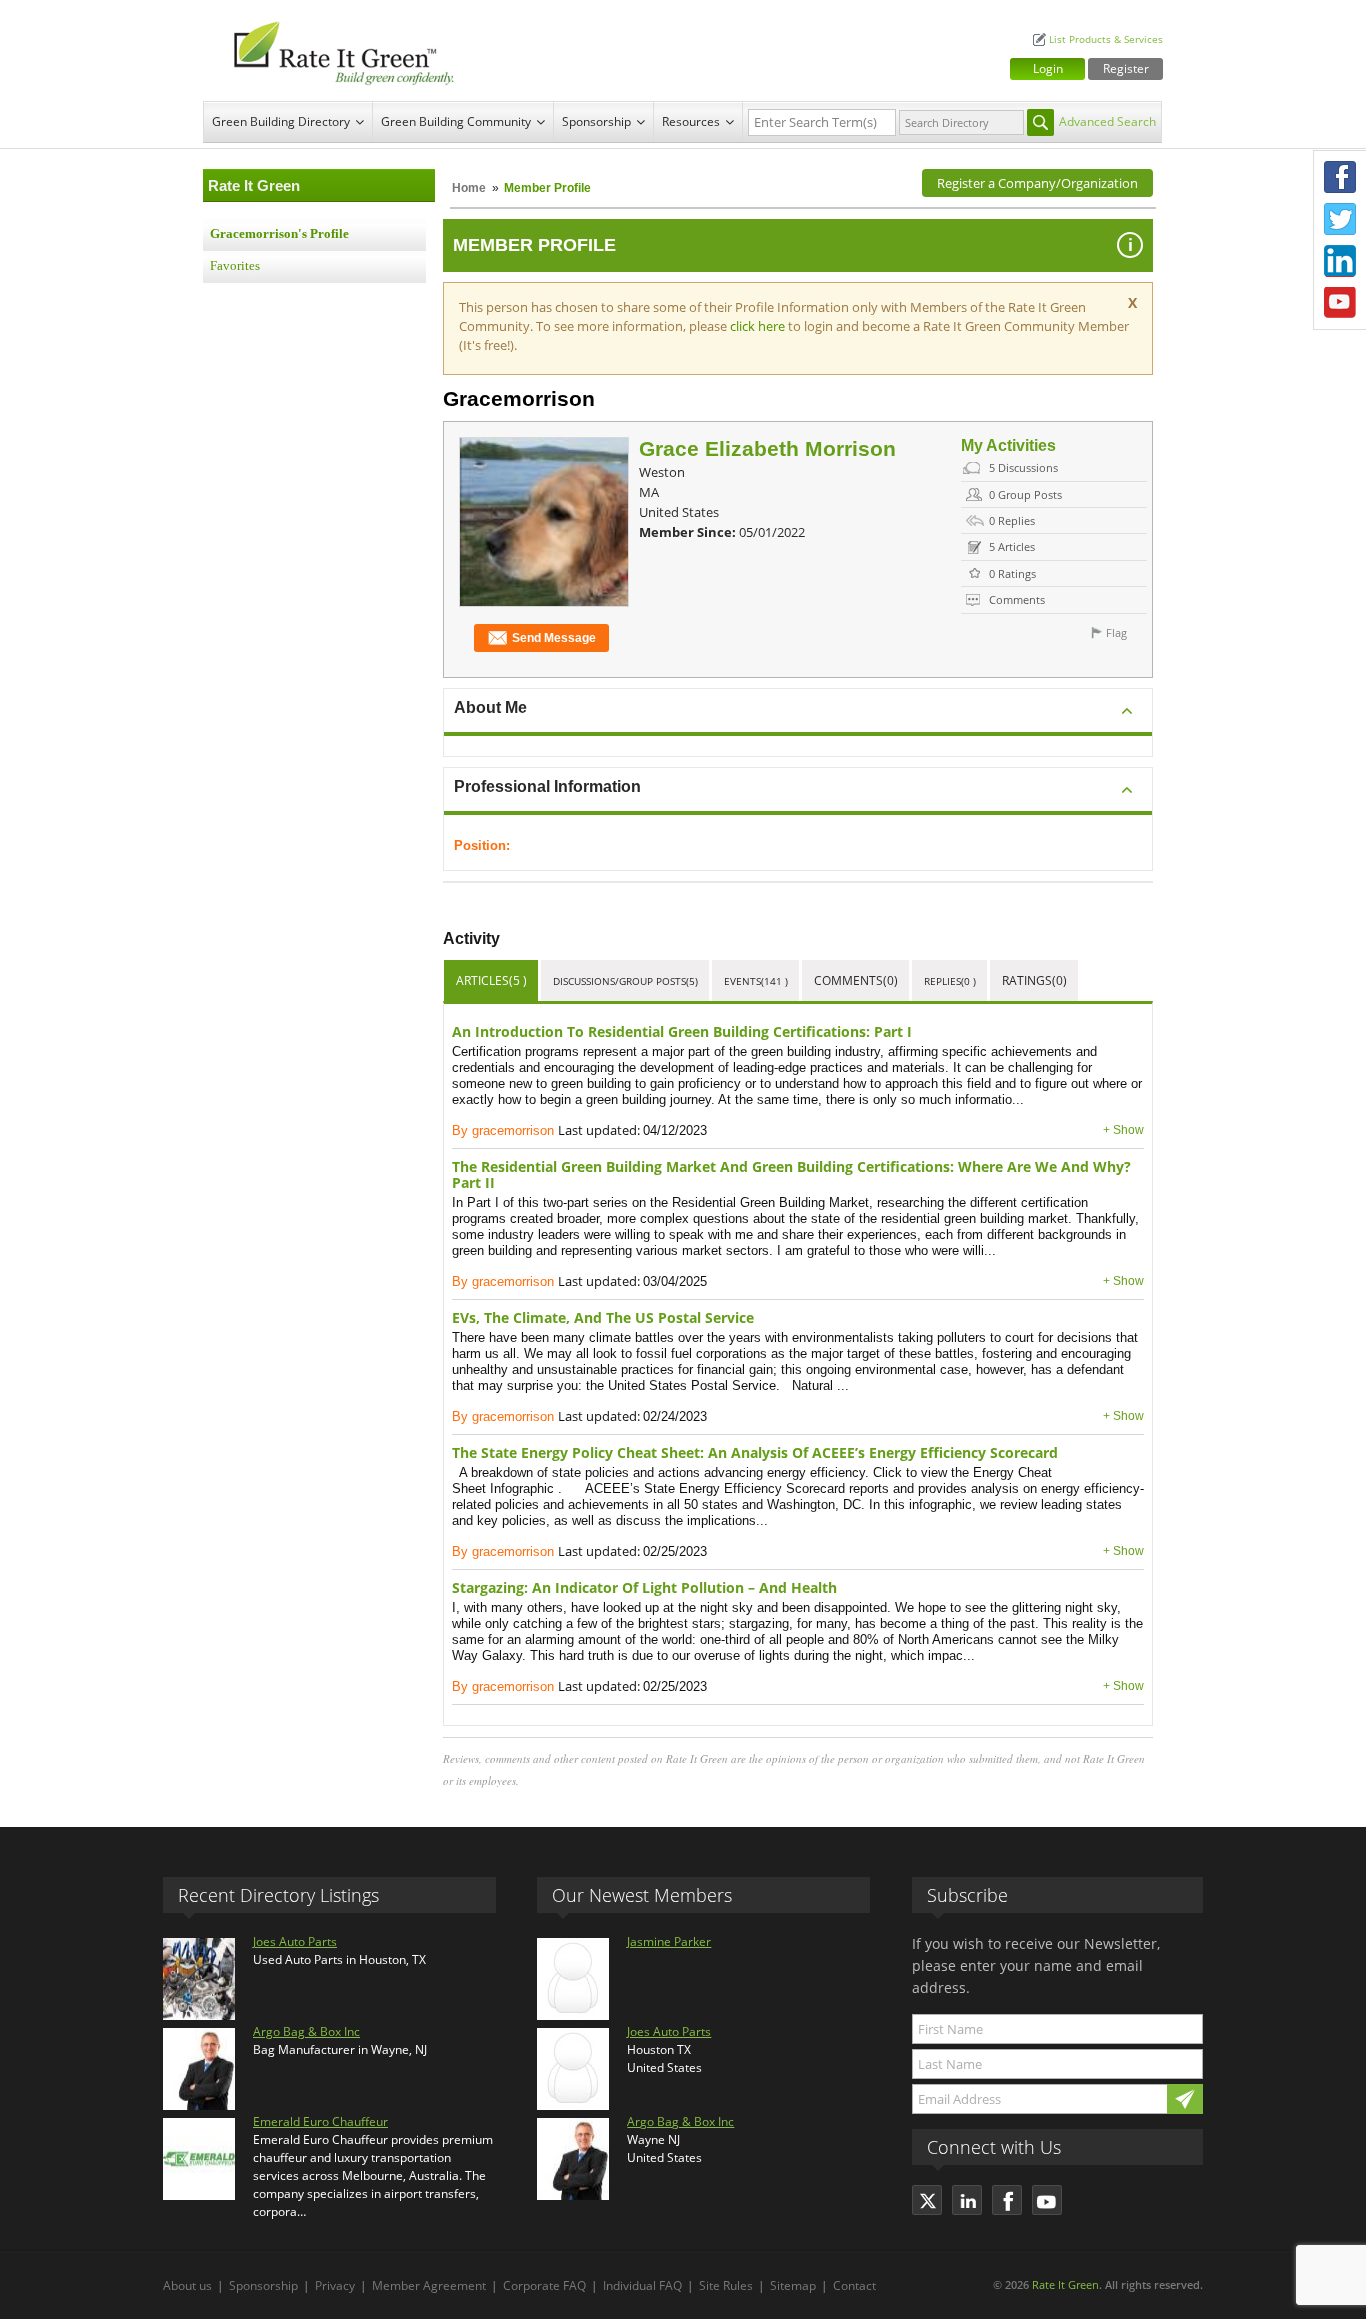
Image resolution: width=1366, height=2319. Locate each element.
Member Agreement (429, 2285)
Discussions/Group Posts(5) (625, 981)
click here (759, 326)
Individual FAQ (642, 2285)
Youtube (1340, 303)
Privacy (335, 2285)
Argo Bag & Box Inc (306, 2031)
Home (469, 188)
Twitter (1340, 219)
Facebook (1340, 177)
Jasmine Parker (669, 1941)
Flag (1116, 632)
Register (1126, 68)
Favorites (235, 266)
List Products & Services (1106, 39)
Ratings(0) (1034, 980)
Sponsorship (596, 121)
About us (187, 2285)
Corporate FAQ (544, 2285)
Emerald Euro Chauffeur (320, 2121)
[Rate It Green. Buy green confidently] (333, 50)
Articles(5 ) (491, 980)
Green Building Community (456, 121)
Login (1048, 68)
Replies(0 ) (950, 981)
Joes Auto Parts (295, 1941)
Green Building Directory (281, 121)
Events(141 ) (756, 981)
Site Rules (726, 2285)
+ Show (1123, 1130)
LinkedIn (1340, 261)
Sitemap (793, 2285)
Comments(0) (856, 980)
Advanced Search (1107, 121)
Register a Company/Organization (1037, 183)
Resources (691, 121)
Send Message (554, 638)
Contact (854, 2285)
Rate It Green (1065, 2284)
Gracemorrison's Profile (279, 234)
